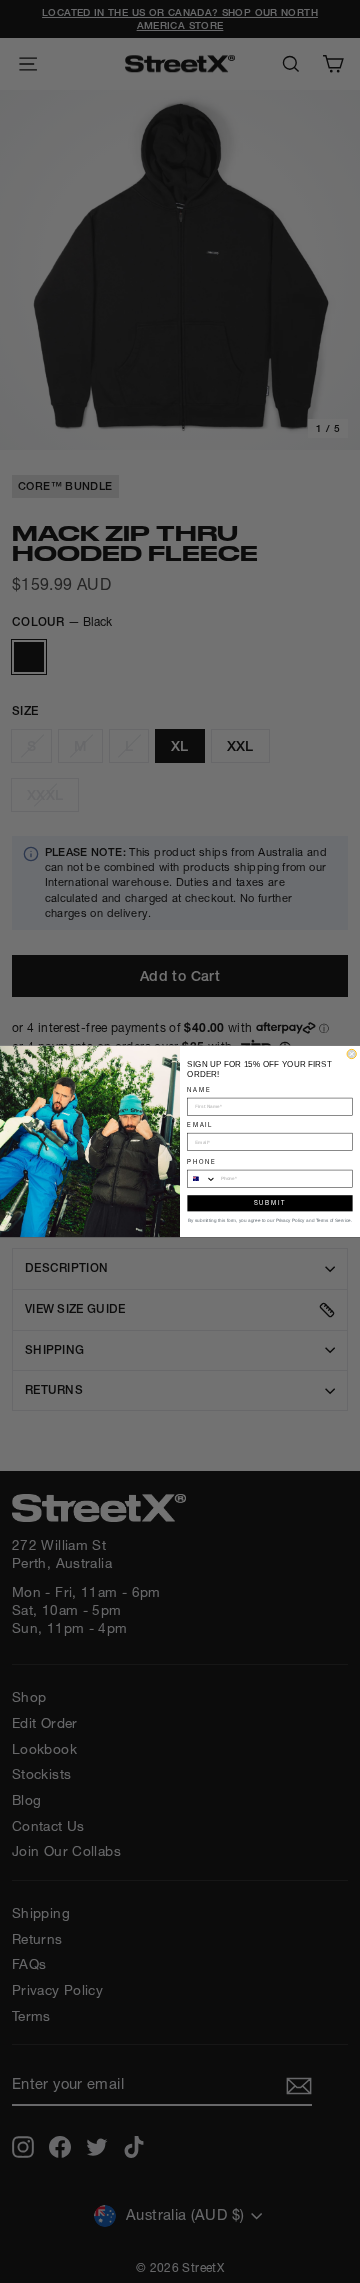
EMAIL (200, 1124)
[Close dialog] (351, 1053)
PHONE (201, 1161)
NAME (199, 1089)
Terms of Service (333, 1220)
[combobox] (202, 1178)
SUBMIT (270, 1202)
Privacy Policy (290, 1220)
